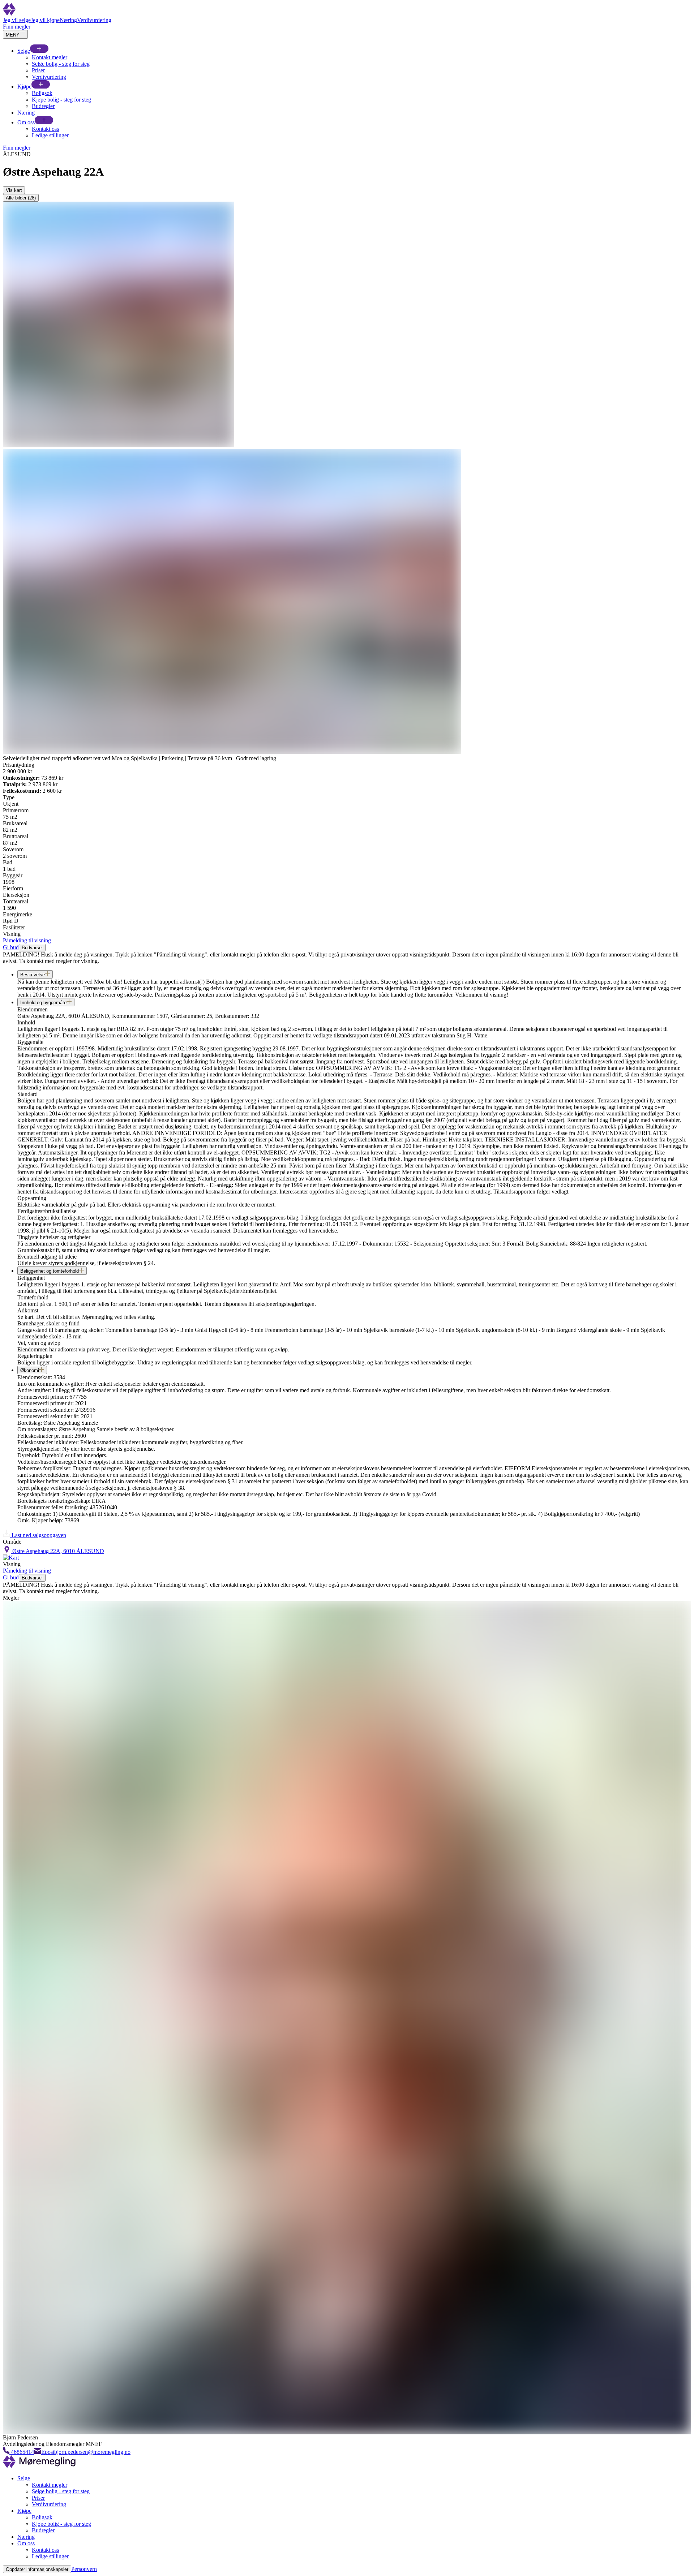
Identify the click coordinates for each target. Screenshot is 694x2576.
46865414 (22, 2452)
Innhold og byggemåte (43, 1003)
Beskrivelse (33, 975)
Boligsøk (42, 93)
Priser (38, 70)
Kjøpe (24, 87)
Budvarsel (32, 948)
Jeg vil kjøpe (45, 20)
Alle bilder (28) (21, 198)
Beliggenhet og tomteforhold (50, 1271)
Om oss (26, 122)
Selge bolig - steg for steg (61, 64)
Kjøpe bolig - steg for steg (61, 100)
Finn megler (17, 27)
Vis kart (14, 190)
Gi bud (11, 947)
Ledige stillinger (50, 135)
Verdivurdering (94, 20)
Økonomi (30, 1370)
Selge (24, 51)
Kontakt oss (45, 129)
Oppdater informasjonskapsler (37, 2569)
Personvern (84, 2569)
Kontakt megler (50, 57)
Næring (68, 20)
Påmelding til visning (27, 940)
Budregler (43, 106)
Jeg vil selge (17, 20)
